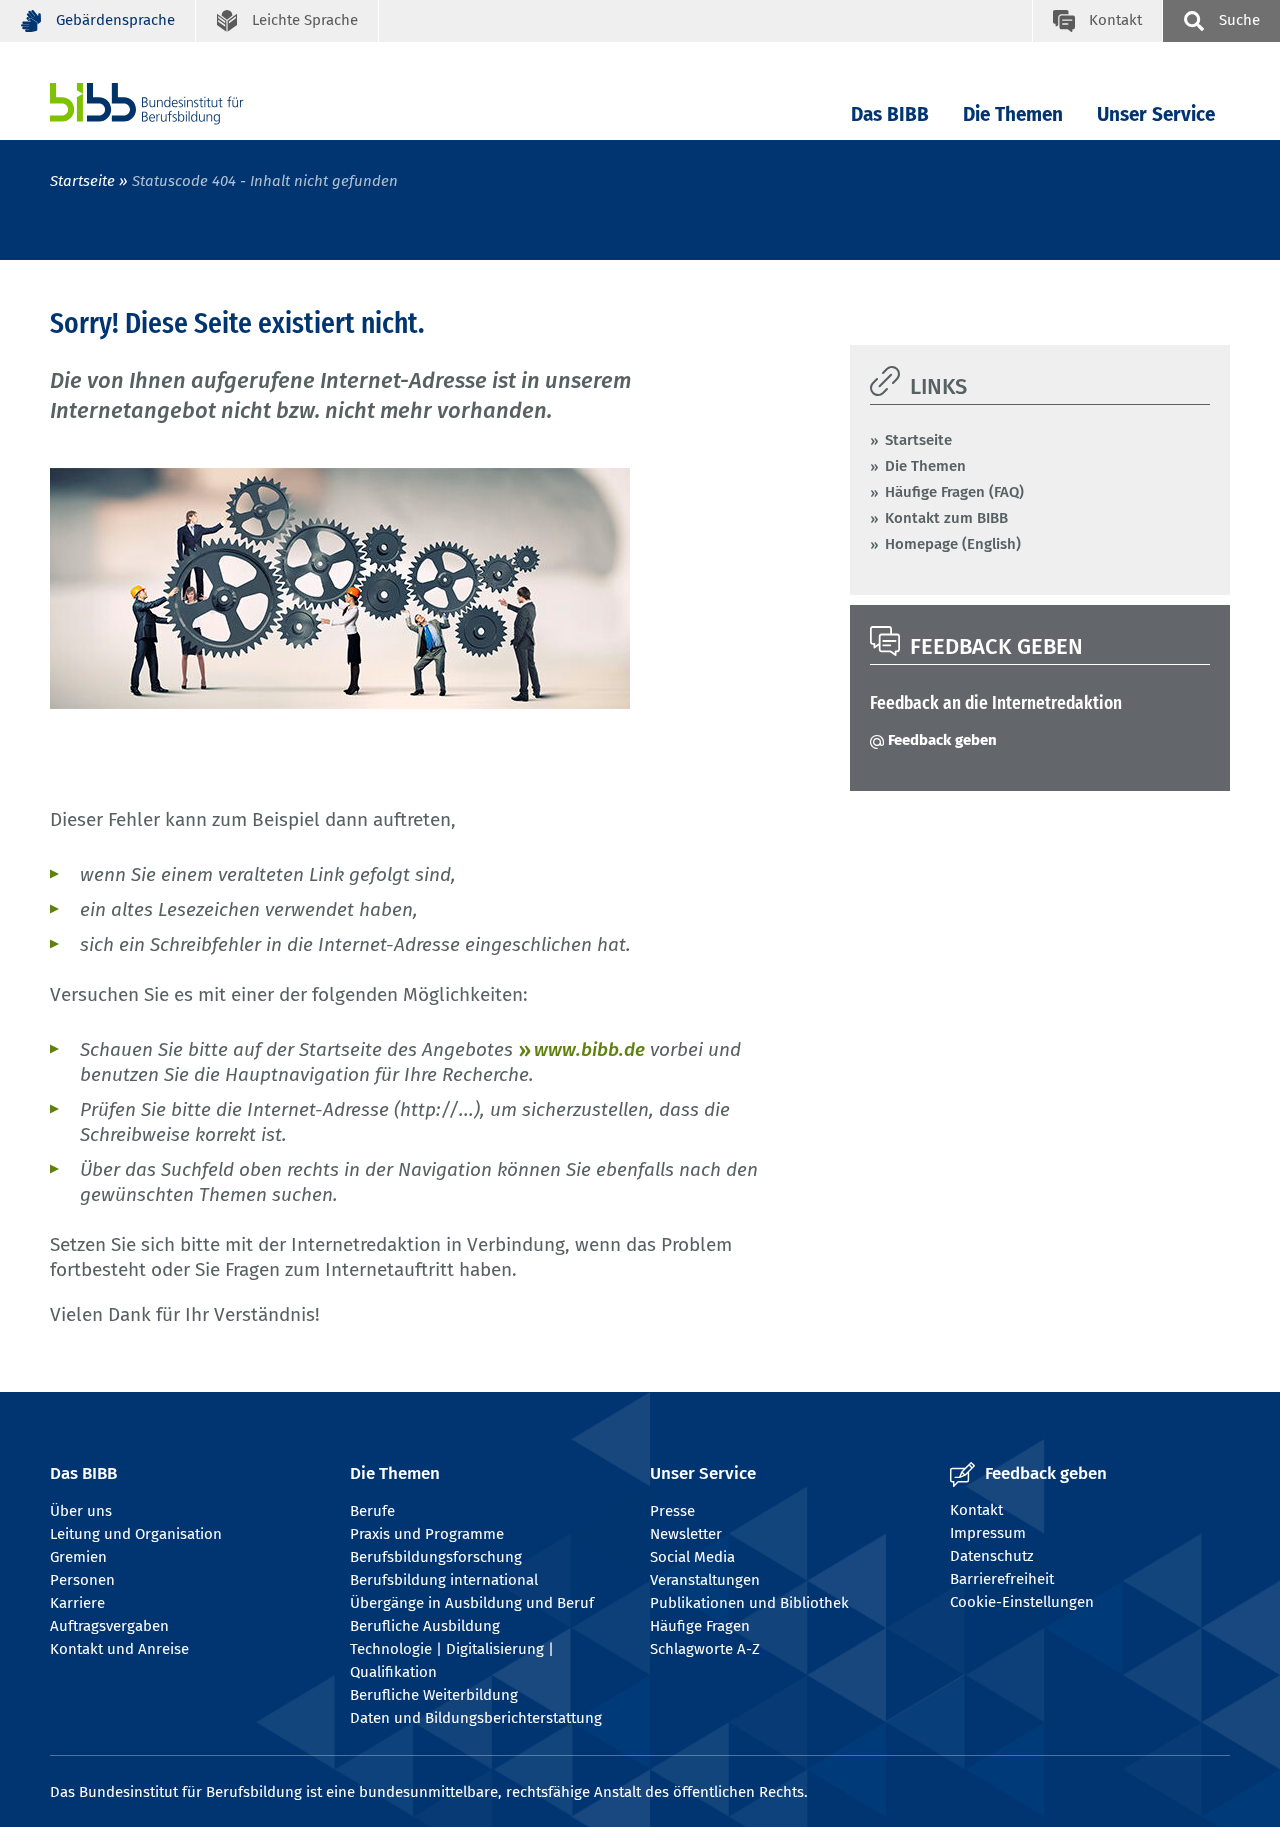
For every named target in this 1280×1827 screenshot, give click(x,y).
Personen (82, 1580)
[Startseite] (177, 103)
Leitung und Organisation (136, 1534)
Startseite (82, 181)
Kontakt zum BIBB (946, 518)
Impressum (988, 1533)
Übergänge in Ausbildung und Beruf (472, 1603)
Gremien (78, 1557)
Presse (672, 1511)
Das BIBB (890, 114)
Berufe (372, 1511)
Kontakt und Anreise (119, 1649)
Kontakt (976, 1510)
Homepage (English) (953, 544)
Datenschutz (992, 1556)
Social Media (692, 1557)
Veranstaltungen (705, 1580)
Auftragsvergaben (109, 1626)
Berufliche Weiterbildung (434, 1695)
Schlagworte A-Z (705, 1649)
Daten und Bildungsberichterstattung (476, 1718)
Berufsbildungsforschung (436, 1557)
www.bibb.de (589, 1049)
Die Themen (1013, 114)
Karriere (77, 1603)
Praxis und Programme (427, 1534)
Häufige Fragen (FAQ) (954, 492)
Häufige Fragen (700, 1626)
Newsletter (686, 1534)
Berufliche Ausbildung (425, 1626)
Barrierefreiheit (1002, 1579)
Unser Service (1156, 114)
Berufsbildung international (444, 1580)
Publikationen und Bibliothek (749, 1603)
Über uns (81, 1511)
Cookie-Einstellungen (1022, 1602)
